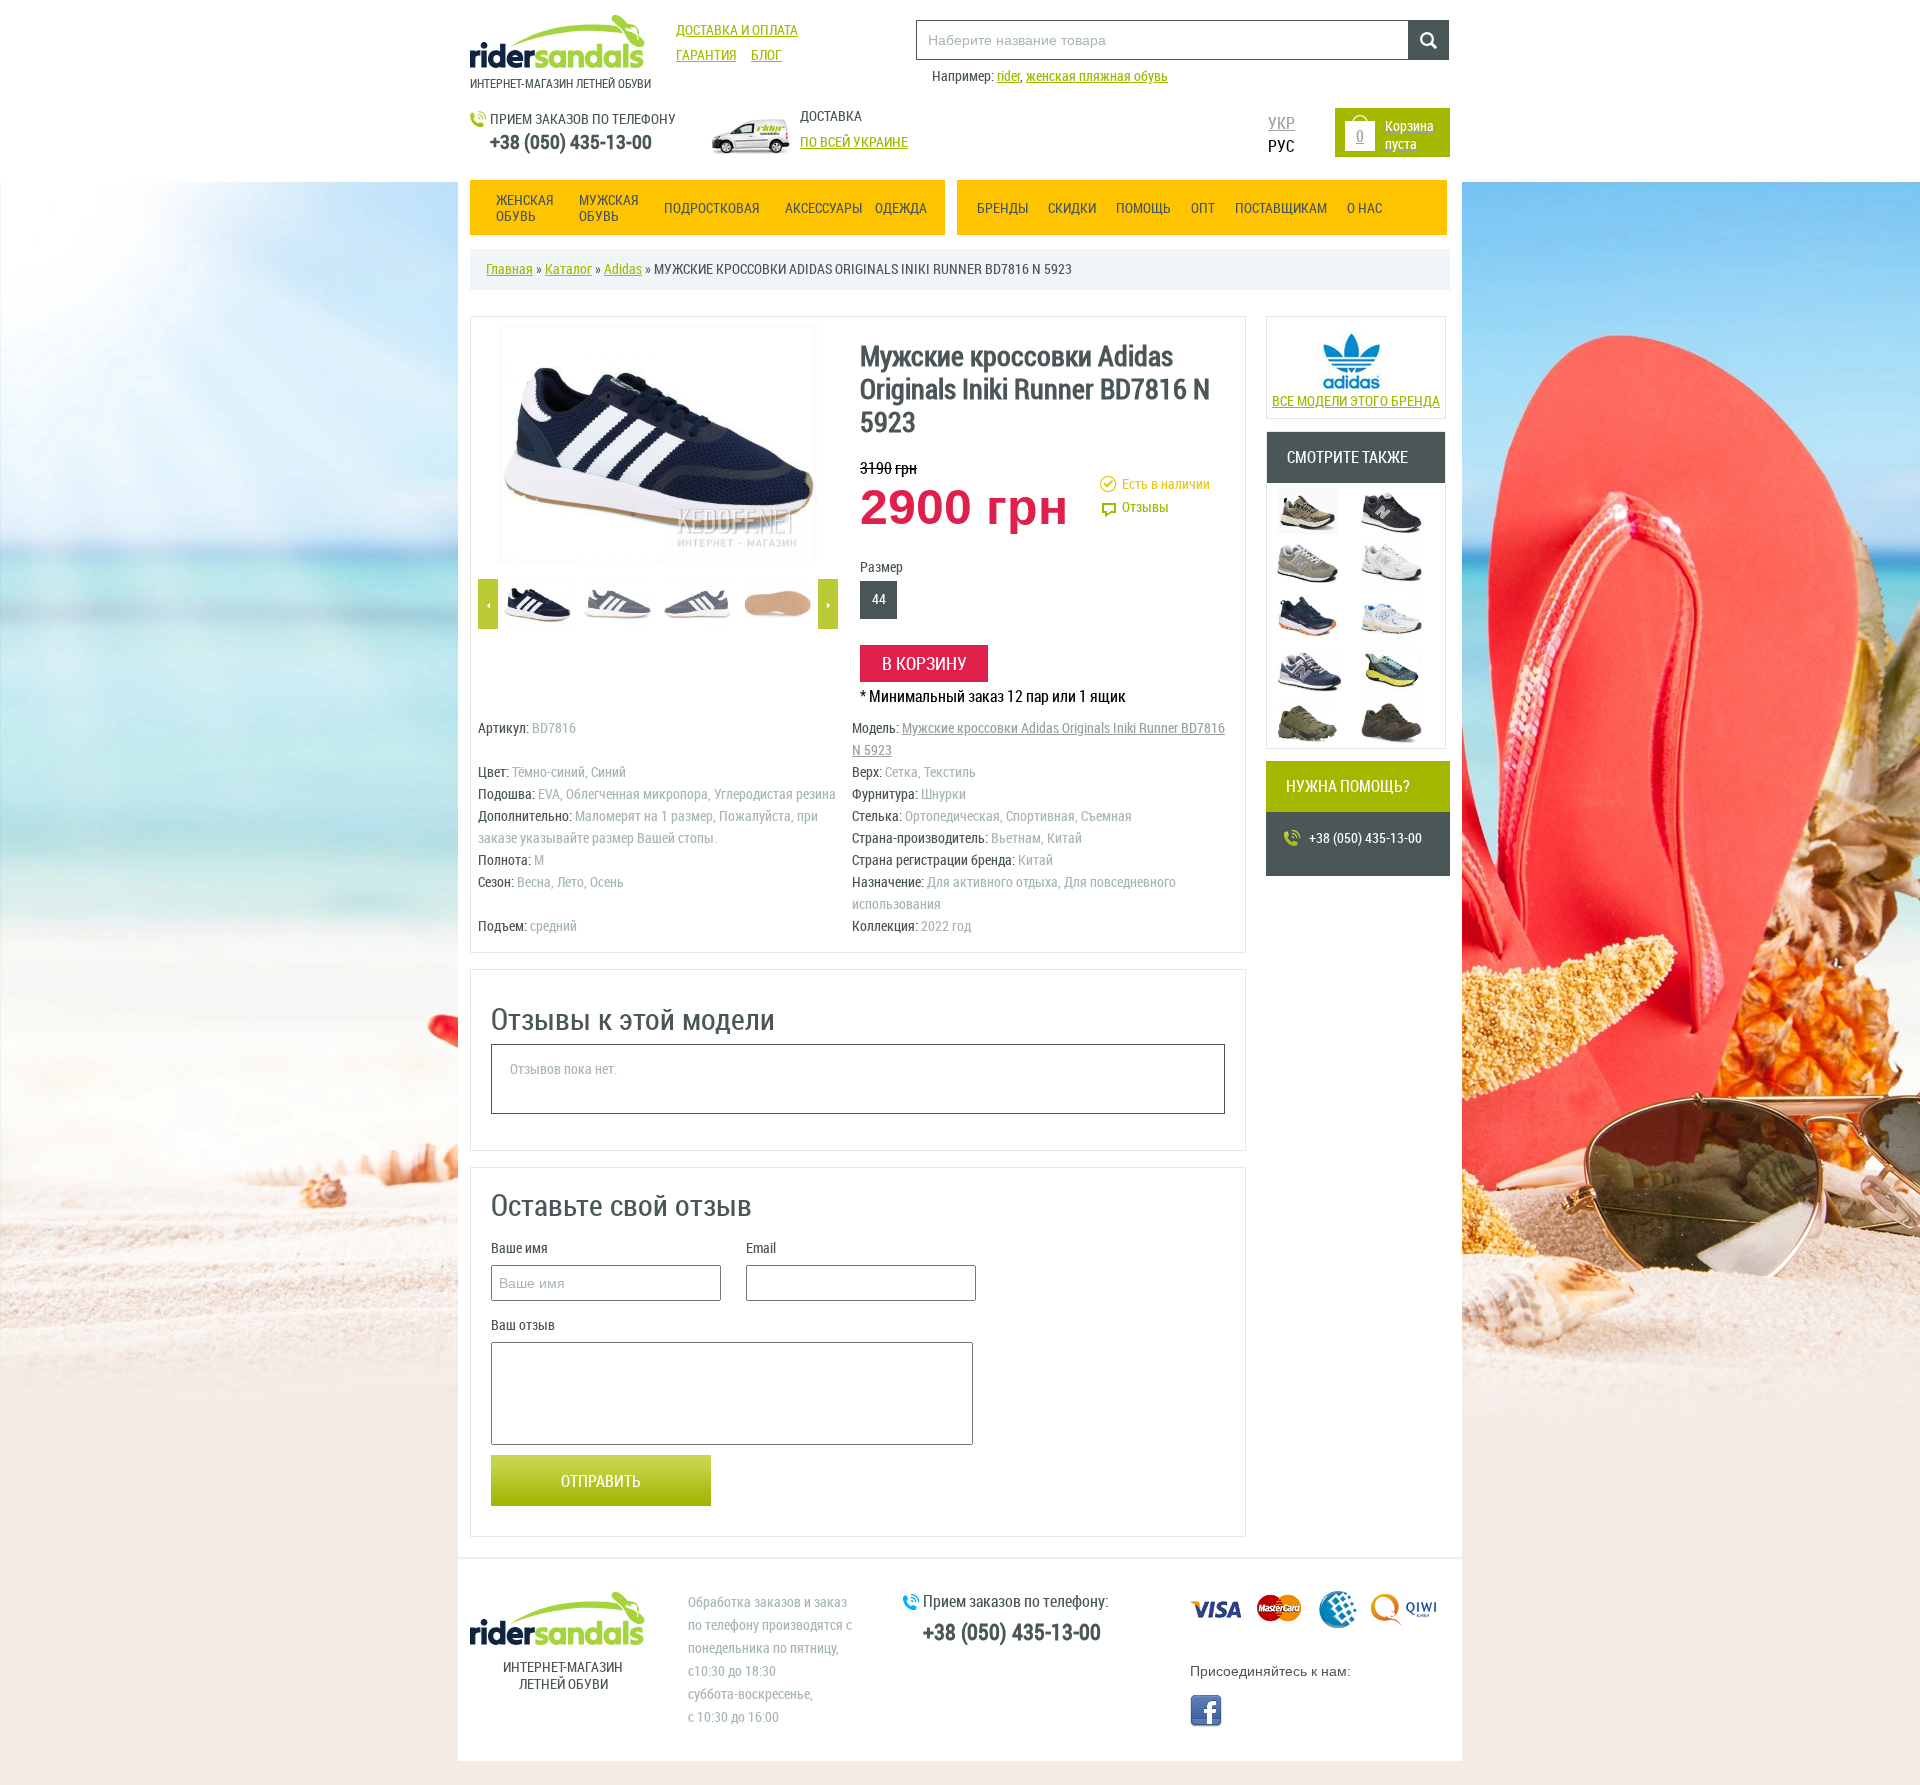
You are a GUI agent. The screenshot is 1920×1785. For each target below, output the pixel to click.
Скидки (1072, 208)
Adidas (623, 269)
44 (879, 599)
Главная (509, 269)
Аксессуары (823, 209)
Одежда (901, 209)
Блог (766, 55)
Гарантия (706, 55)
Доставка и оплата (737, 30)
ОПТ (1203, 208)
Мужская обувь (608, 209)
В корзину (924, 664)
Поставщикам (1281, 208)
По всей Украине (854, 142)
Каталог (568, 269)
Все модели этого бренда (1356, 401)
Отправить (601, 1481)
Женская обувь (524, 209)
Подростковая (711, 209)
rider (1008, 76)
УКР (1281, 123)
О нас (1364, 208)
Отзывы (1145, 507)
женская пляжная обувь (1097, 76)
